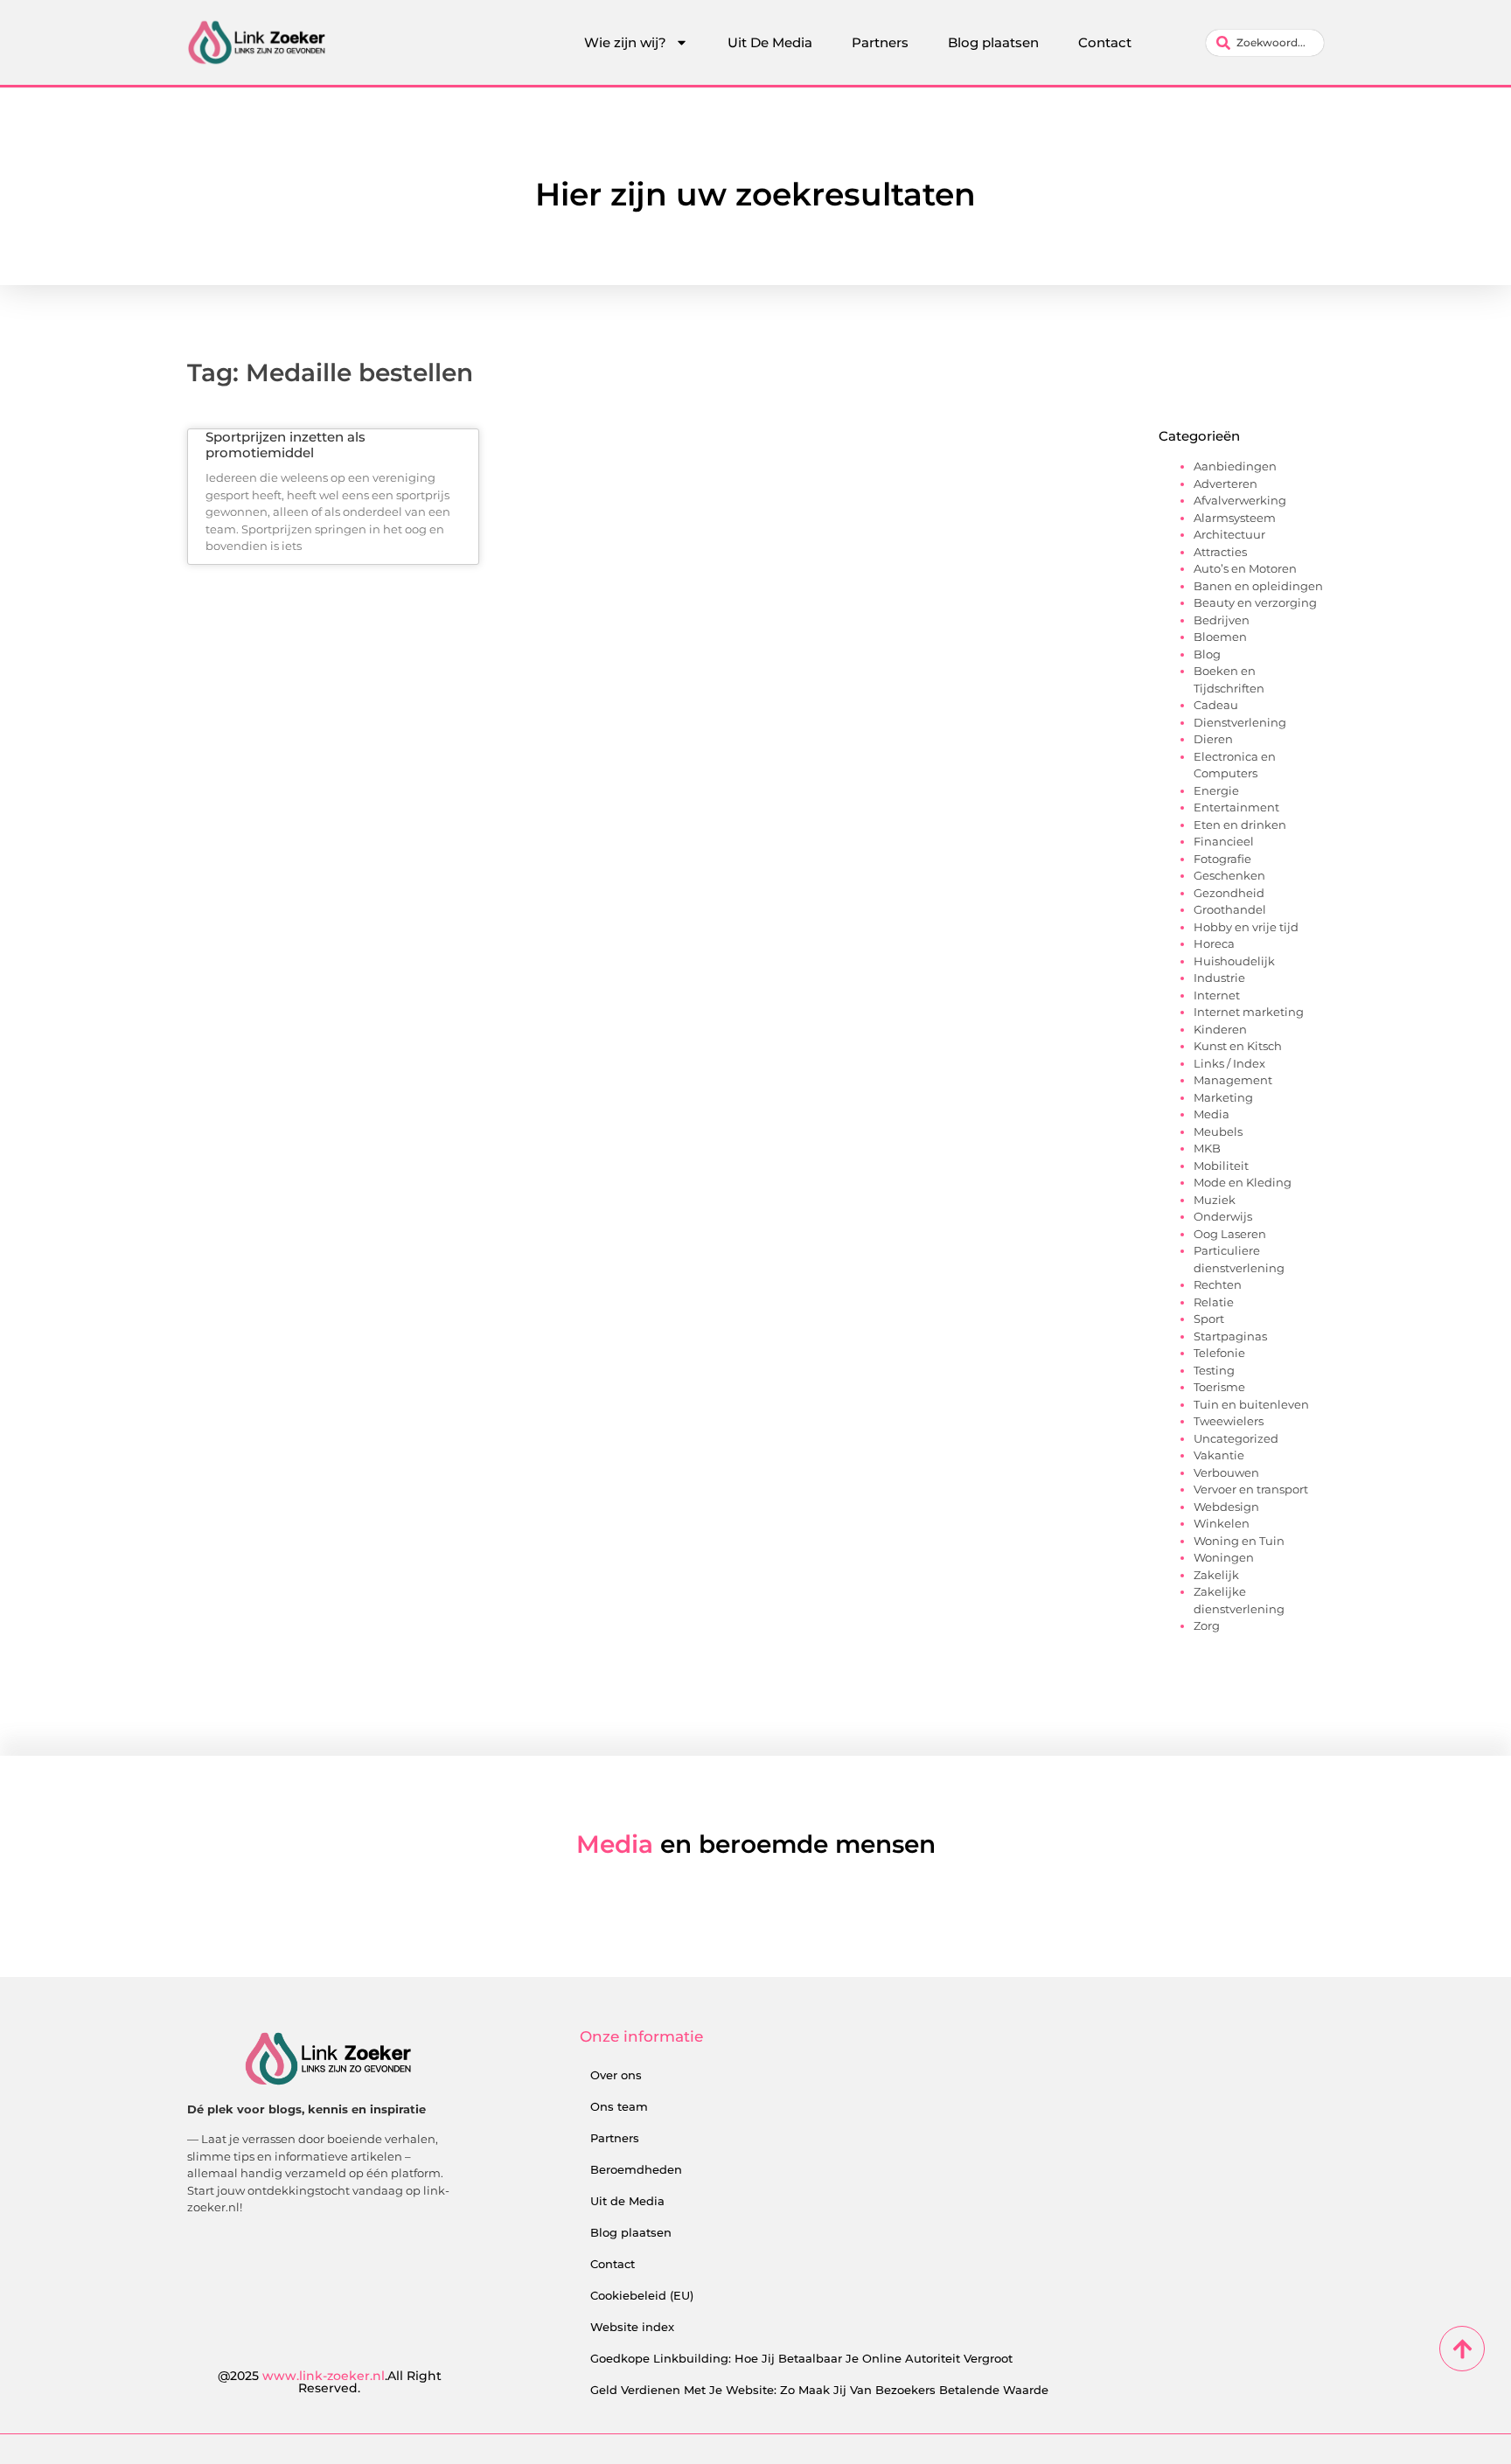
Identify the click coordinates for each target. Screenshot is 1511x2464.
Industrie (1219, 978)
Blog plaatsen (993, 42)
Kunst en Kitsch (1238, 1046)
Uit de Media (627, 2201)
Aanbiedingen (1235, 466)
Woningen (1224, 1557)
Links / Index (1229, 1063)
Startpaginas (1230, 1336)
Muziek (1215, 1200)
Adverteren (1226, 484)
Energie (1216, 790)
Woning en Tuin (1239, 1541)
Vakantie (1219, 1455)
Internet (1217, 995)
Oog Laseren (1230, 1234)
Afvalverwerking (1240, 500)
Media (1212, 1114)
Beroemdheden (636, 2169)
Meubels (1218, 1131)
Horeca (1214, 943)
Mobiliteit (1221, 1166)
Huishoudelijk (1234, 961)
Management (1233, 1080)
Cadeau (1216, 705)
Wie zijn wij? (625, 42)
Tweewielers (1229, 1421)
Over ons (616, 2075)
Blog (1207, 654)
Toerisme (1219, 1387)
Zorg (1207, 1625)
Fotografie (1222, 859)
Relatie (1214, 1302)
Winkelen (1222, 1523)
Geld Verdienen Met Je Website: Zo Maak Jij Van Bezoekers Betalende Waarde (819, 2390)
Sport (1209, 1319)
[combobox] (1265, 43)
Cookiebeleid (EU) (642, 2295)
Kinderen (1220, 1029)
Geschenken (1229, 875)
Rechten (1218, 1284)
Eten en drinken (1240, 825)
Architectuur (1229, 534)
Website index (632, 2327)
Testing (1214, 1370)
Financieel (1224, 841)
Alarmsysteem (1235, 518)
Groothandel (1230, 909)
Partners (880, 42)
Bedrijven (1222, 620)
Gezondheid (1229, 893)
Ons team (619, 2106)
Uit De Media (770, 42)
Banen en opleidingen (1258, 586)
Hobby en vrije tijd (1246, 927)
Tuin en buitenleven (1251, 1404)
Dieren (1213, 739)
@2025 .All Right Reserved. (330, 2382)
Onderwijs (1223, 1216)
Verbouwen (1226, 1472)
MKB (1207, 1148)
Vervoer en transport (1251, 1489)
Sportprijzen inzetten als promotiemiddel (285, 445)
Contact (1105, 42)
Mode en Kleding (1243, 1182)
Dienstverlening (1240, 722)
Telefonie (1219, 1353)
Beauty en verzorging (1255, 602)
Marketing (1223, 1097)
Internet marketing (1249, 1012)
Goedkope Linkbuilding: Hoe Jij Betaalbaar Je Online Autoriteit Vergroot (801, 2358)
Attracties (1220, 552)
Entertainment (1236, 807)
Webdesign (1226, 1507)
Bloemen (1220, 637)
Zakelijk (1216, 1575)
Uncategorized (1236, 1438)
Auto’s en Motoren (1245, 568)
